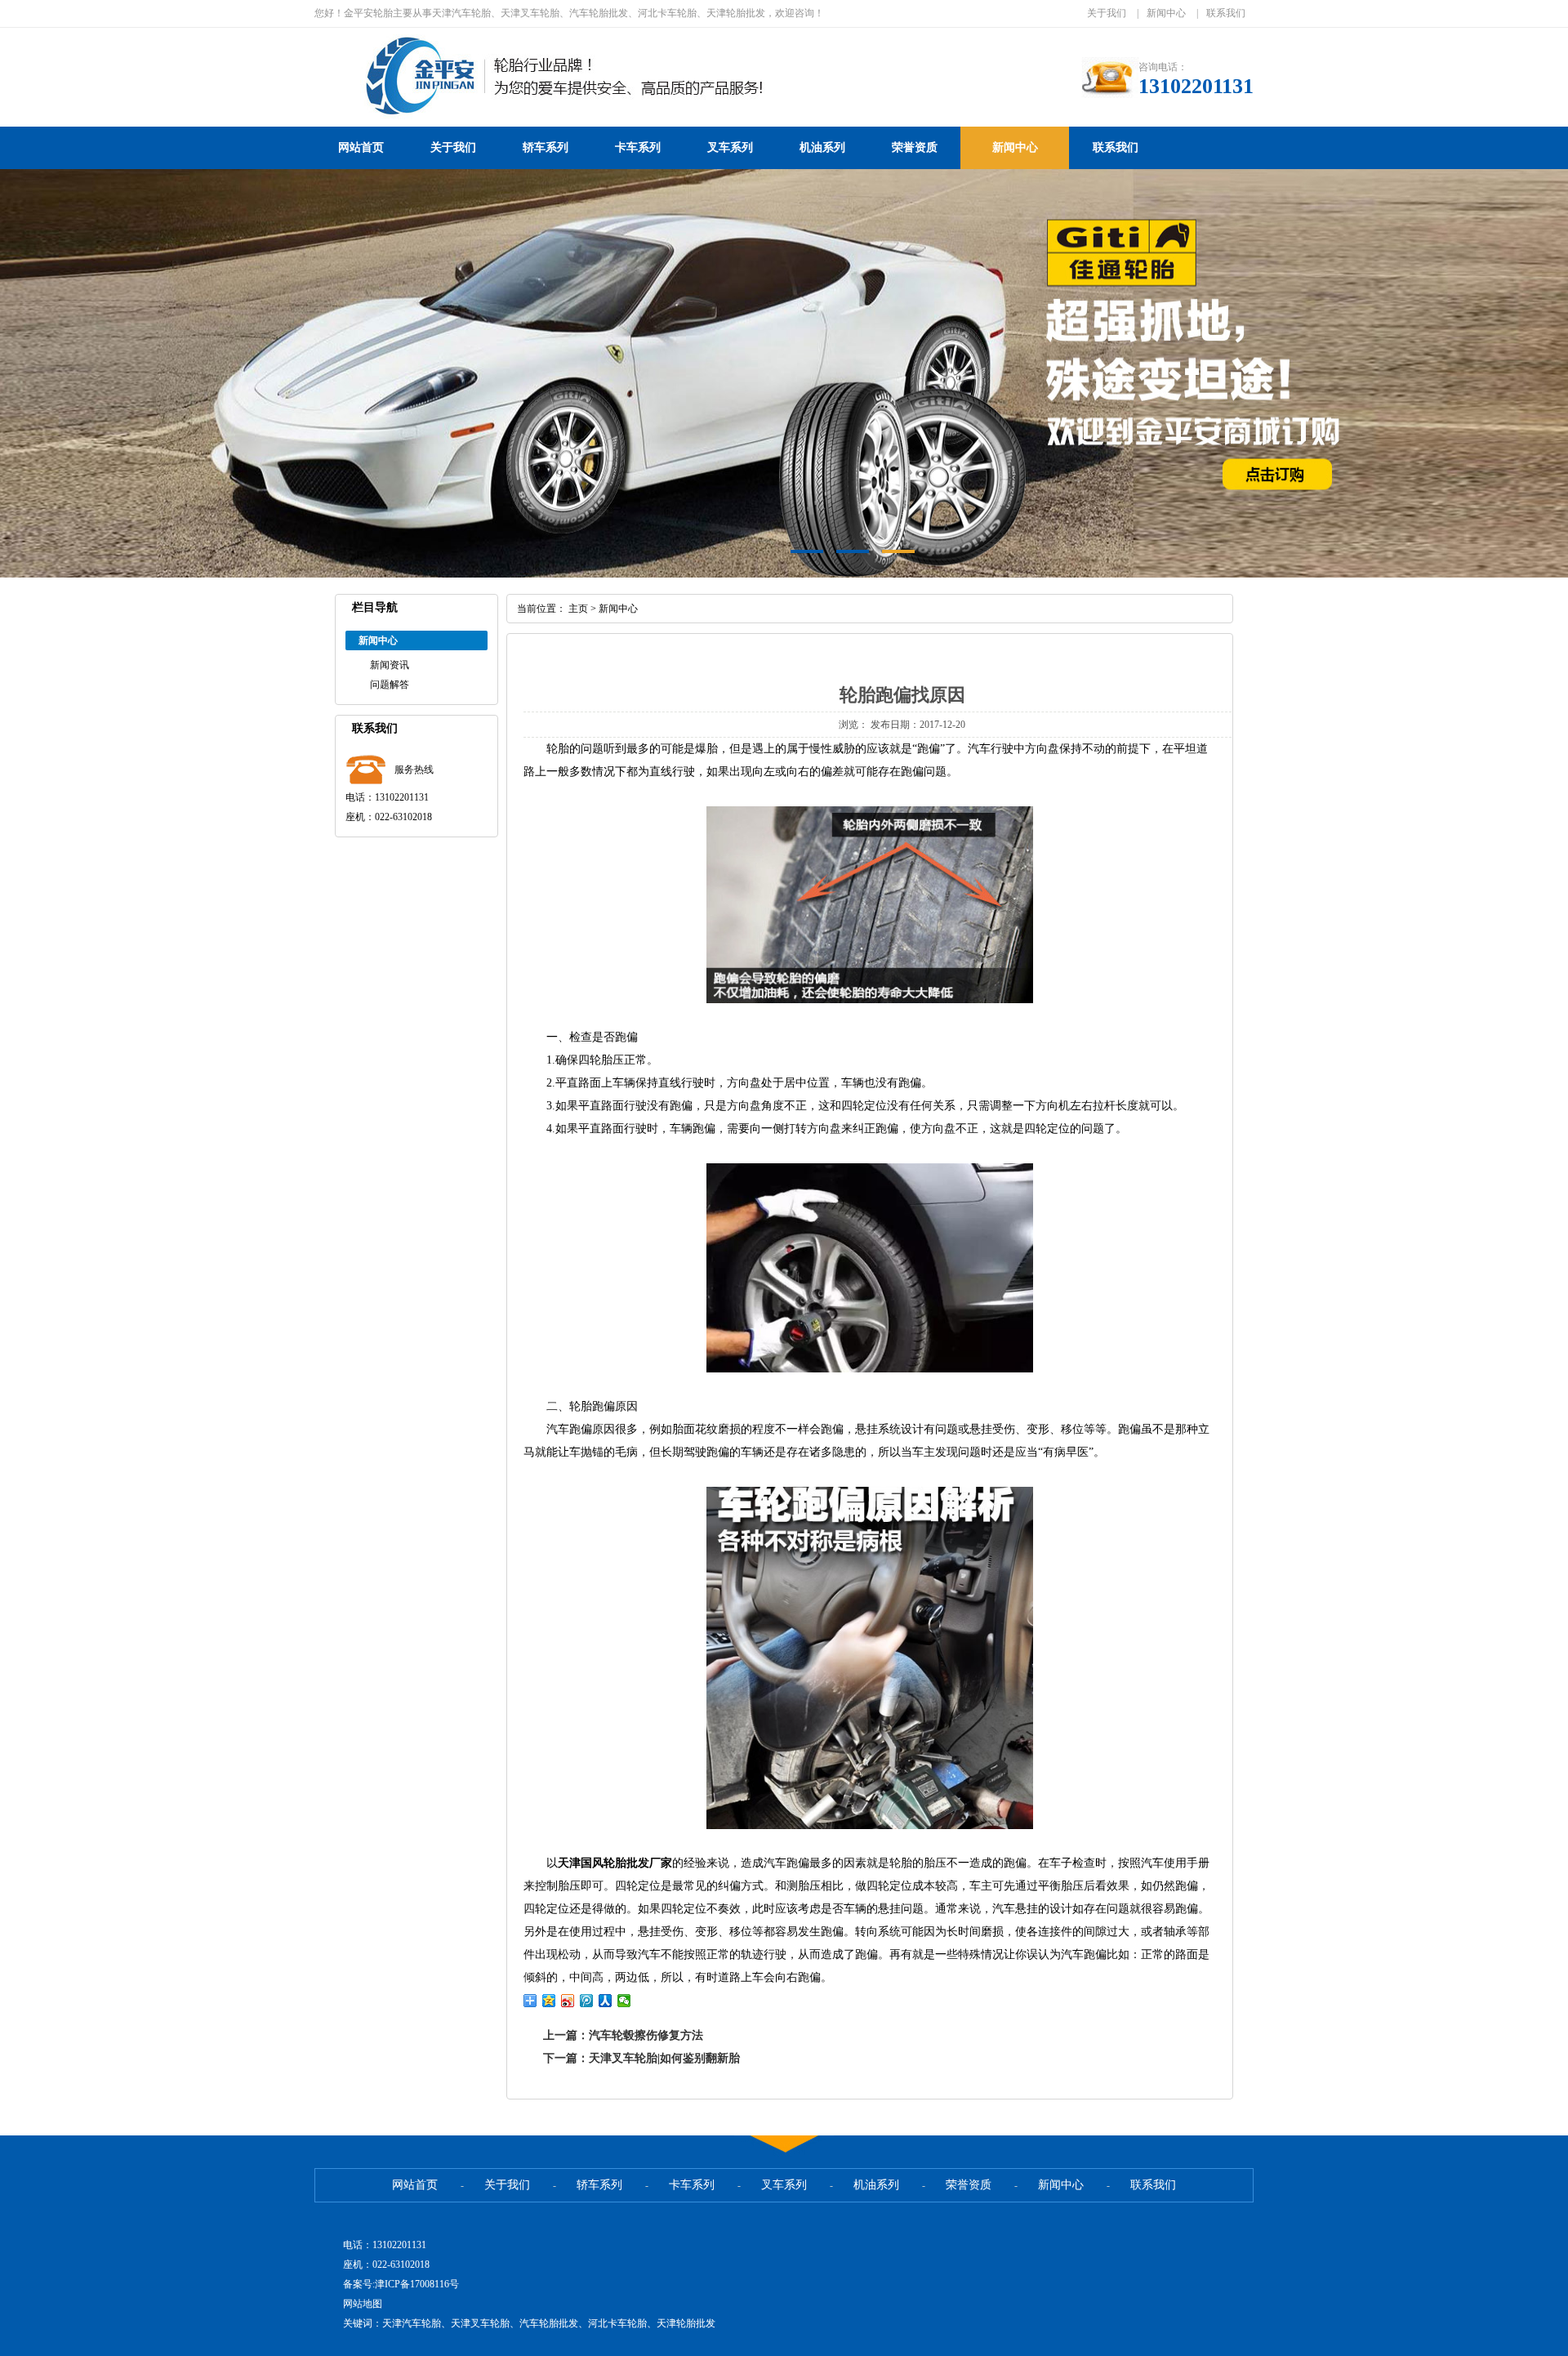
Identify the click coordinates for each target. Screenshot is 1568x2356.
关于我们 (1107, 13)
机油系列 (822, 147)
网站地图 (363, 2304)
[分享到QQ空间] (549, 2001)
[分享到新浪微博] (568, 2001)
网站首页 (361, 147)
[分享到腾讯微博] (587, 2001)
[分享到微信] (624, 2001)
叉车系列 (730, 147)
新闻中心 (1166, 13)
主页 (578, 609)
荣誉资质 (915, 147)
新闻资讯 (390, 665)
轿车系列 (546, 147)
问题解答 (390, 685)
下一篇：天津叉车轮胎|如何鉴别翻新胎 (641, 2058)
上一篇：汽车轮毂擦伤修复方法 (623, 2035)
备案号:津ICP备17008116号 (401, 2284)
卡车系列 (638, 147)
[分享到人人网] (606, 2001)
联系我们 (1226, 13)
